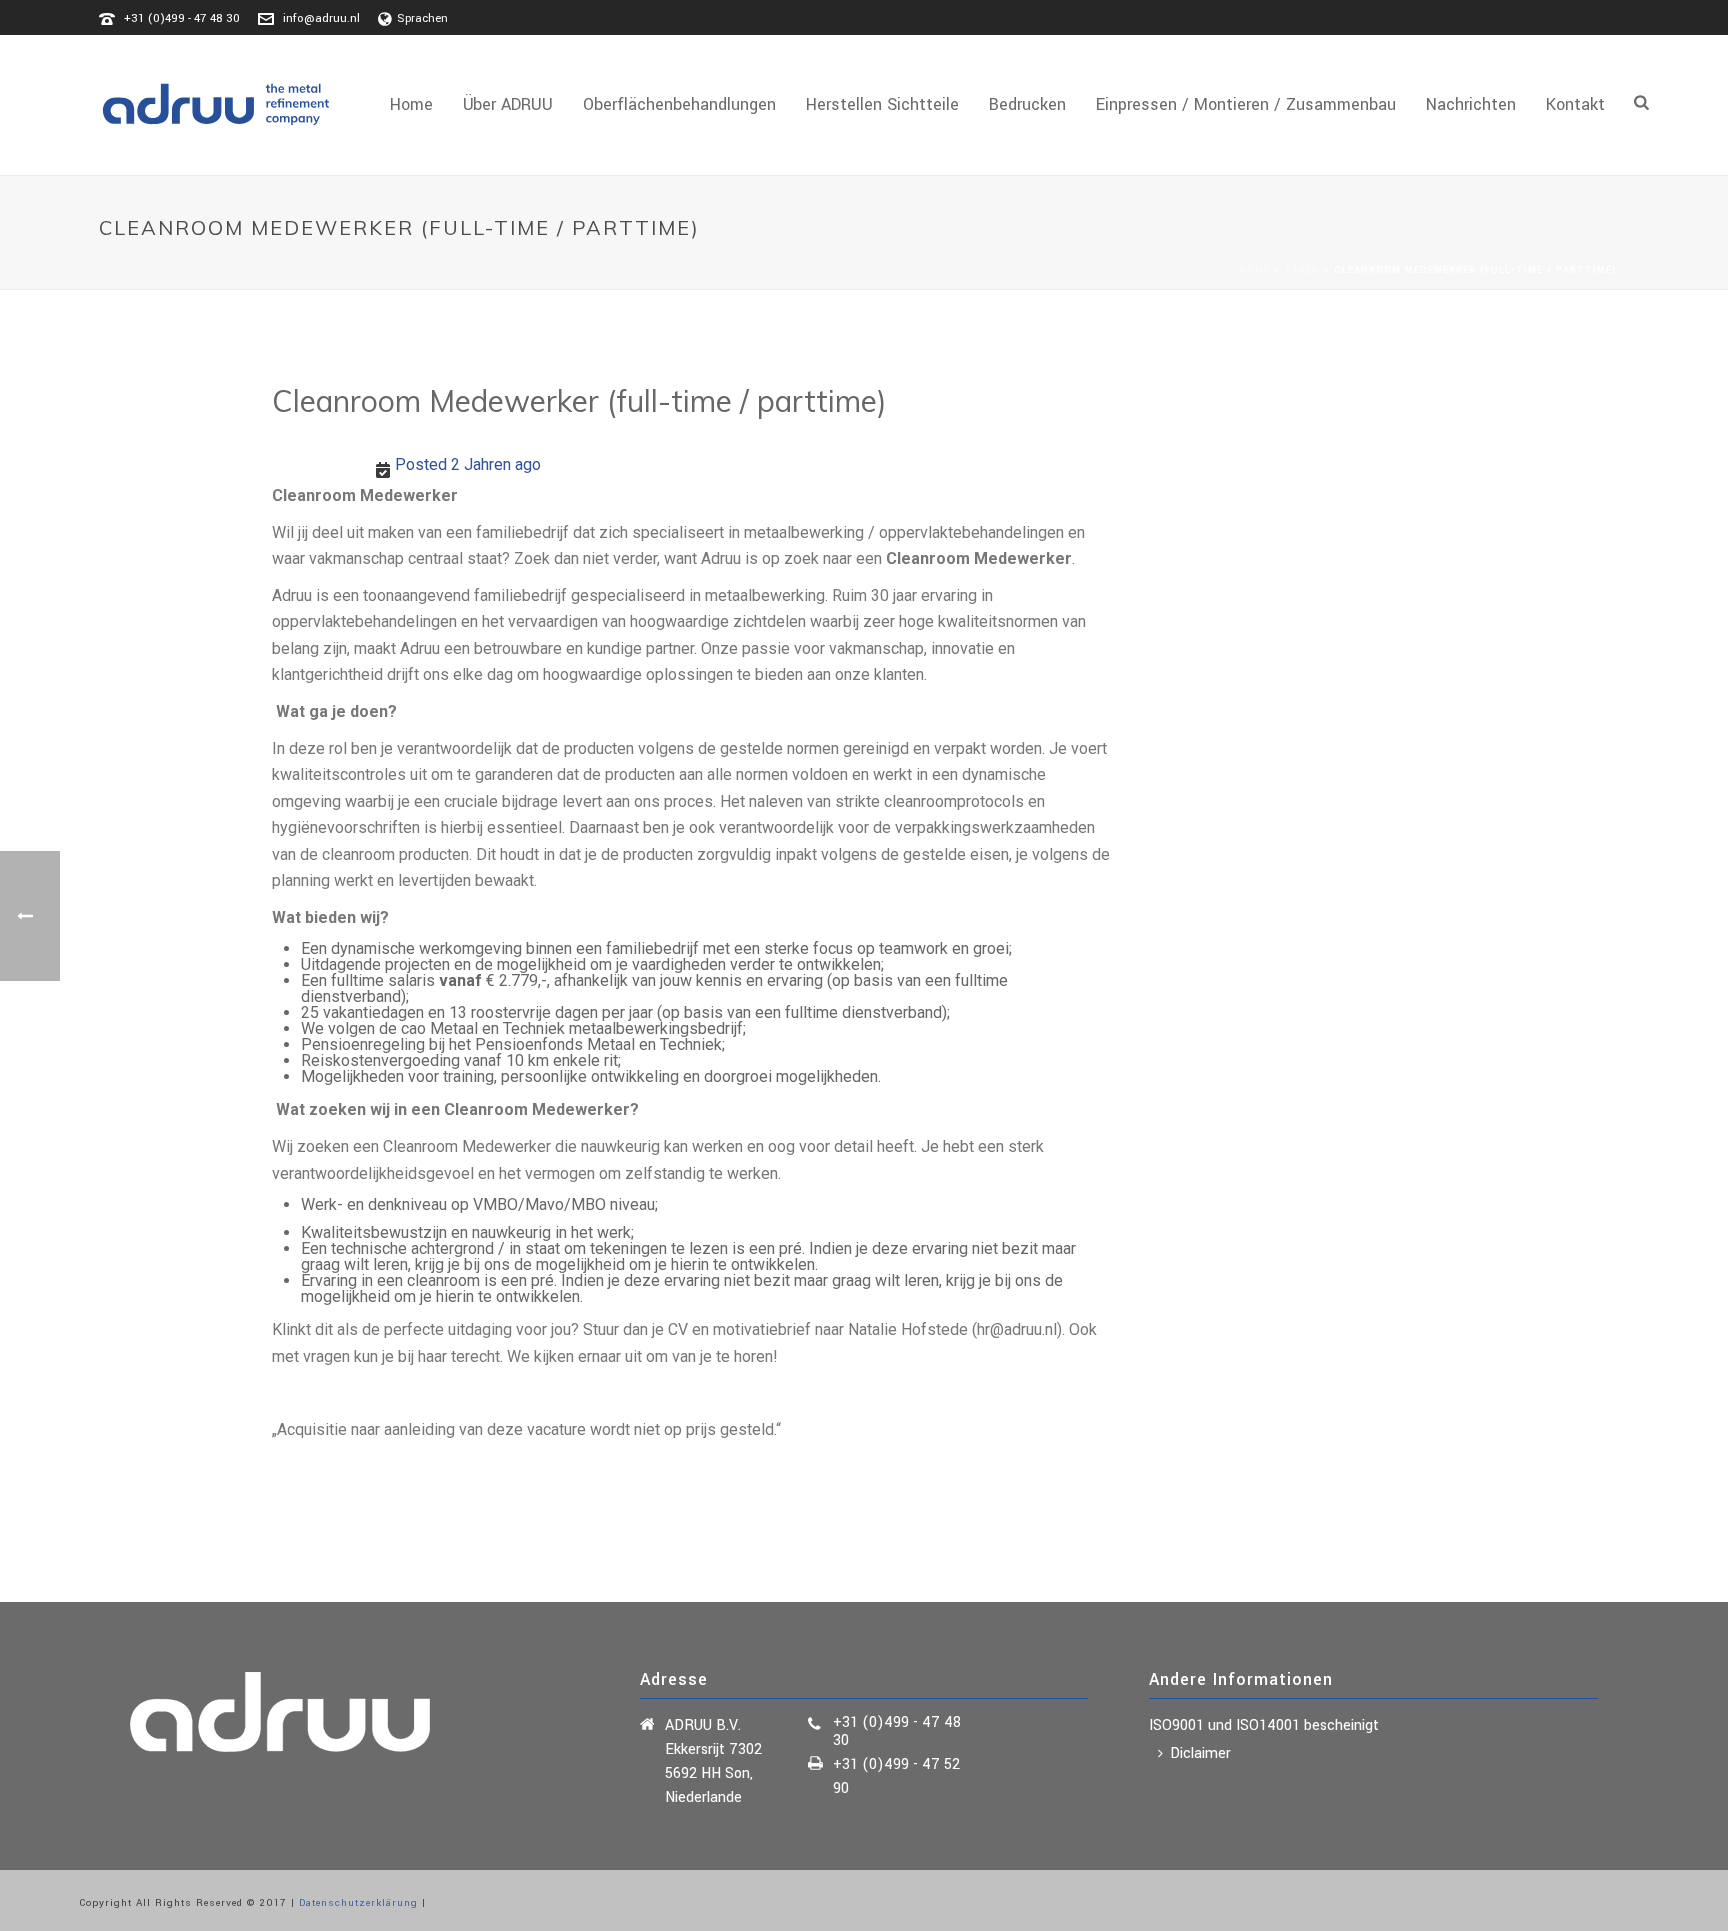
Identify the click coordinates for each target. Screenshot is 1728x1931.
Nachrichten (1471, 104)
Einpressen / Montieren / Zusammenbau (1246, 104)
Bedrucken (1027, 104)
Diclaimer (1200, 1753)
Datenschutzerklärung (358, 1903)
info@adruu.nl (321, 18)
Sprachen (422, 18)
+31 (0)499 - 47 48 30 (182, 18)
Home (411, 104)
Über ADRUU (508, 104)
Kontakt (1575, 104)
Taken (1302, 270)
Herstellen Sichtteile (882, 104)
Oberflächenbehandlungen (679, 104)
